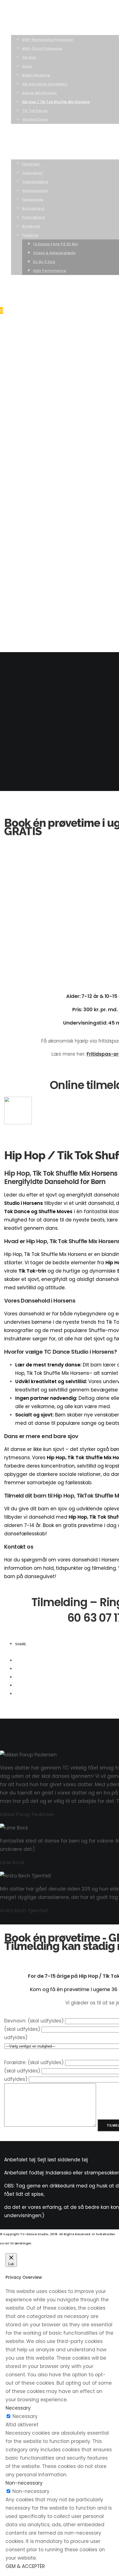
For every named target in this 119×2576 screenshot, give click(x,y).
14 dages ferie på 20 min (58, 546)
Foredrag (32, 537)
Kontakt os (23, 599)
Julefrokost (35, 475)
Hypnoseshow (37, 493)
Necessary (25, 2416)
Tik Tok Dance (37, 413)
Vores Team (23, 440)
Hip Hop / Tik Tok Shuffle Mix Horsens (61, 404)
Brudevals (33, 528)
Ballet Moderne (38, 377)
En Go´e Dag (46, 564)
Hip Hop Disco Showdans (48, 386)
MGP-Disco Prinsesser (45, 351)
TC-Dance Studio (24, 8)
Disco (28, 368)
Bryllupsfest (36, 511)
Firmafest (32, 466)
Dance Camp (24, 582)
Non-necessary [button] (24, 2483)
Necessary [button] (18, 2408)
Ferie (16, 591)
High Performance (53, 573)
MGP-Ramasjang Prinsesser (51, 342)
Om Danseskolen (28, 448)
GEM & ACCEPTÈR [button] (25, 2566)
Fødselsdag (35, 502)
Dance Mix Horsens (42, 395)
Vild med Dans (37, 422)
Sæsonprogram (28, 333)
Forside (19, 324)
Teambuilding (36, 484)
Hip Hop (30, 360)
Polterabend (35, 520)
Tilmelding (22, 431)
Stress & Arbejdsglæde (58, 555)
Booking (20, 457)
